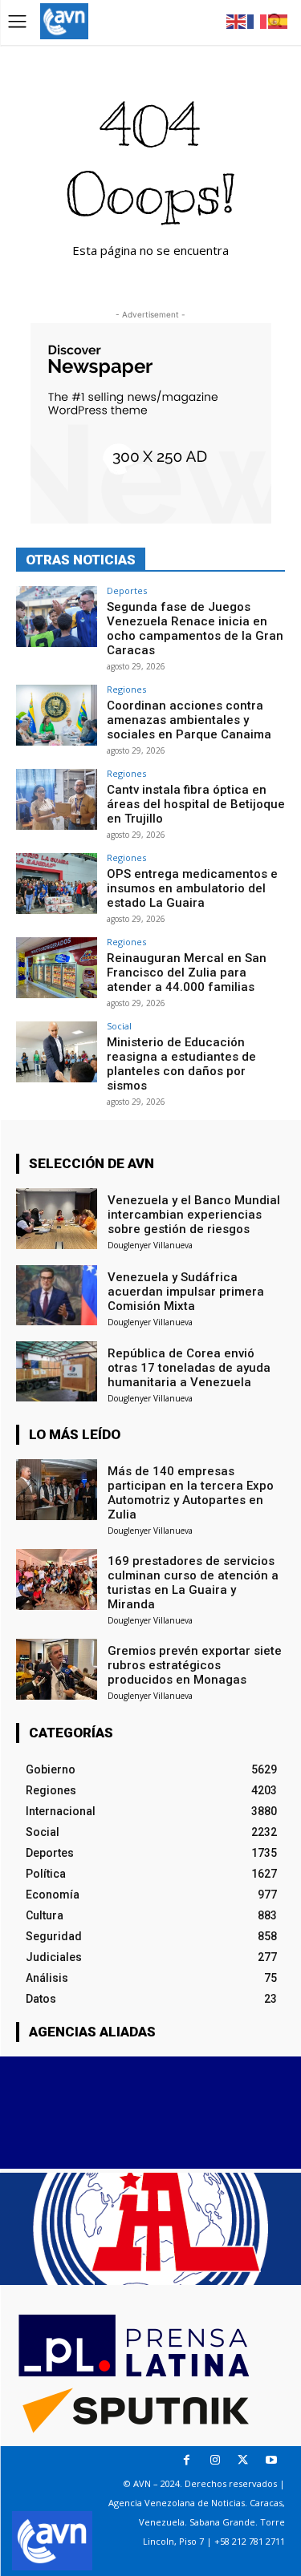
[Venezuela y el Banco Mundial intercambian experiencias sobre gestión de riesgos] (57, 1218)
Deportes (127, 590)
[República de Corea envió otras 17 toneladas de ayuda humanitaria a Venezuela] (57, 1371)
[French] (258, 20)
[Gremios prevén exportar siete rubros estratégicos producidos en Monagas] (57, 1669)
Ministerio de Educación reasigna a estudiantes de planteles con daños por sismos (181, 1064)
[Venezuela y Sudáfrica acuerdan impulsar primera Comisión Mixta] (57, 1295)
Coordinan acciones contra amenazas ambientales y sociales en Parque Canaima (189, 720)
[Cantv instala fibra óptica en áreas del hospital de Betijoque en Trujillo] (57, 799)
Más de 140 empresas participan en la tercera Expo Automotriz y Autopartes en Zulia (191, 1493)
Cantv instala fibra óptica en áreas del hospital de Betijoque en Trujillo (196, 804)
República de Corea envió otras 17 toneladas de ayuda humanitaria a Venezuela (189, 1368)
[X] (243, 2460)
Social (119, 1026)
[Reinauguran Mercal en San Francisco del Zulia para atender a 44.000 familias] (57, 967)
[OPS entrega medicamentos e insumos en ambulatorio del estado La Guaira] (57, 883)
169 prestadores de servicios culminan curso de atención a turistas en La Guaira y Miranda (193, 1583)
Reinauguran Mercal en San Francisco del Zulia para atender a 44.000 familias (187, 973)
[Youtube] (271, 2460)
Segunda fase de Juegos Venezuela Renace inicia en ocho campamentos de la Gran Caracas (195, 629)
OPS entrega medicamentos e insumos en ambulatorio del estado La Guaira (192, 888)
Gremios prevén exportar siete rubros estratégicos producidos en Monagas (195, 1665)
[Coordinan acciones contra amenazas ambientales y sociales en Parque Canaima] (57, 715)
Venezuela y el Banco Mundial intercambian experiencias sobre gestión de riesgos (194, 1215)
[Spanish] (279, 20)
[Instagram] (215, 2460)
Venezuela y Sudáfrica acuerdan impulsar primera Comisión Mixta (186, 1292)
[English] (237, 20)
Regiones (126, 689)
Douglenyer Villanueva (150, 1245)
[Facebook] (187, 2460)
